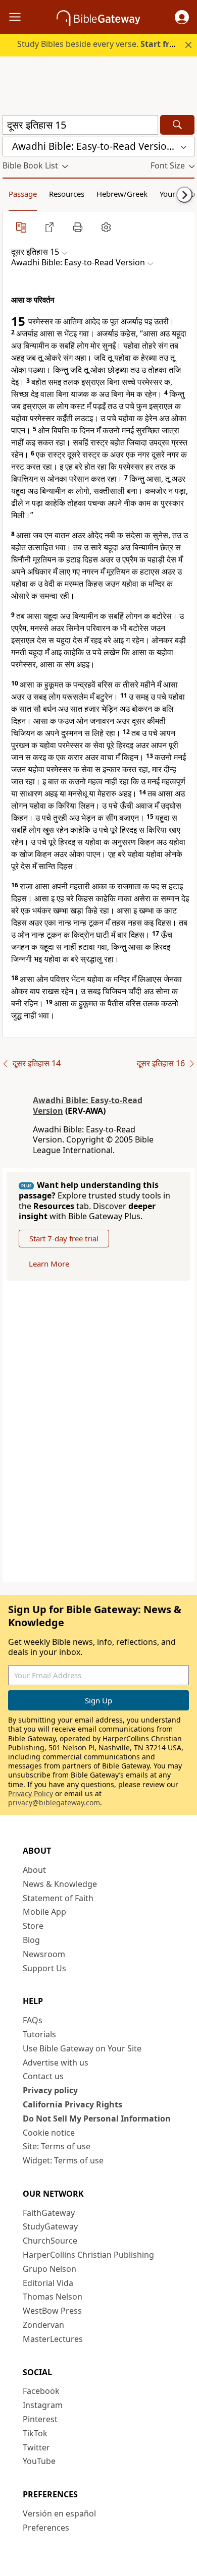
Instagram (43, 2405)
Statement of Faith (58, 1898)
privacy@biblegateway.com (54, 1802)
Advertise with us (56, 2063)
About (34, 1870)
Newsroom (44, 1954)
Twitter (36, 2447)
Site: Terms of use (57, 2146)
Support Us (44, 1968)
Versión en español (59, 2513)
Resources (67, 194)
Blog (31, 1940)
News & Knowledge (60, 1884)
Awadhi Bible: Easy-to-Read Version (88, 1105)
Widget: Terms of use (63, 2160)
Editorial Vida (48, 2283)
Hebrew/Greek (122, 194)
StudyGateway (50, 2226)
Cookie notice (49, 2133)
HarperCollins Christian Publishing (88, 2255)
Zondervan (43, 2325)
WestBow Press (52, 2311)
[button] (182, 17)
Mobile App (44, 1912)
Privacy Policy (31, 1793)
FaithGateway (49, 2213)
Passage (23, 194)
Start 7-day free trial (64, 1238)
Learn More (49, 1264)
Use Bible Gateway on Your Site (82, 2048)
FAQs (33, 2020)
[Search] (177, 125)
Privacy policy (50, 2090)
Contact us (43, 2076)
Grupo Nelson (50, 2269)
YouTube (39, 2461)
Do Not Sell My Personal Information (97, 2119)
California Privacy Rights (72, 2104)
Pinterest (40, 2419)
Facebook (41, 2391)
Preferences (46, 2528)
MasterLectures (53, 2339)
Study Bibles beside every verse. (99, 44)
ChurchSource (50, 2241)
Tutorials (39, 2034)
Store (33, 1926)
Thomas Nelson (53, 2297)
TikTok (35, 2433)
